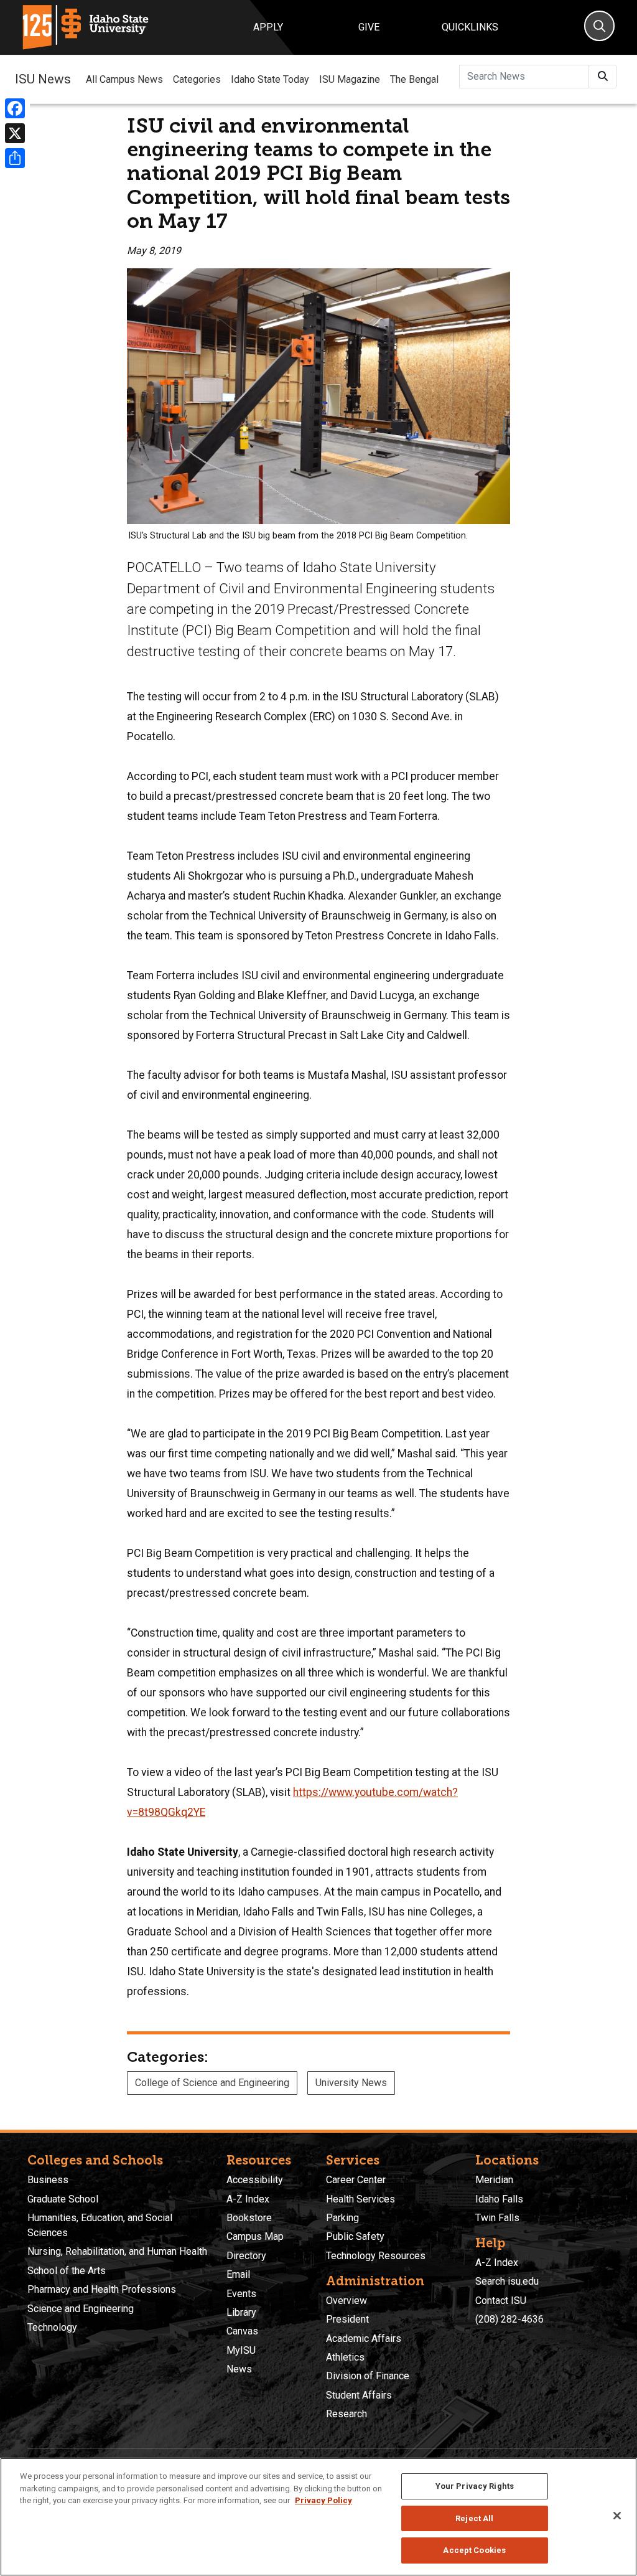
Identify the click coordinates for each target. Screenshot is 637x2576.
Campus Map (255, 2236)
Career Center (356, 2180)
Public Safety (355, 2236)
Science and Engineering (81, 2309)
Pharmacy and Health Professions (102, 2289)
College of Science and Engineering (212, 2083)
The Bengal (414, 79)
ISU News (43, 79)
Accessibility (255, 2180)
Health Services (360, 2199)
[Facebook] (15, 108)
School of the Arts (67, 2271)
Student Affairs (359, 2395)
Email (238, 2274)
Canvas (242, 2331)
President (347, 2319)
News (239, 2369)
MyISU (241, 2350)
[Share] (15, 158)
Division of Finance (368, 2376)
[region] (318, 2517)
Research (346, 2414)
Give (369, 27)
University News (351, 2083)
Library (241, 2312)
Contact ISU (501, 2301)
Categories (197, 79)
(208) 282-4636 (509, 2319)
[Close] (617, 2516)
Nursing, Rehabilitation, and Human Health (117, 2251)
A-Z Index (248, 2199)
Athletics (345, 2357)
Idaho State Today (270, 79)
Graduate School (63, 2199)
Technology (52, 2327)
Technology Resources (376, 2256)
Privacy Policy (323, 2500)
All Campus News (124, 79)
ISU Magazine (350, 79)
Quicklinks (470, 27)
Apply (268, 27)
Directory (246, 2256)
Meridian (494, 2180)
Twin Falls (497, 2218)
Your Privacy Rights (475, 2486)
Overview (346, 2301)
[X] (15, 133)
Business (48, 2180)
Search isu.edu (507, 2281)
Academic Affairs (364, 2339)
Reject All (474, 2518)
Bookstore (249, 2218)
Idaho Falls (499, 2199)
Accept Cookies (474, 2550)
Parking (342, 2218)
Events (241, 2294)
